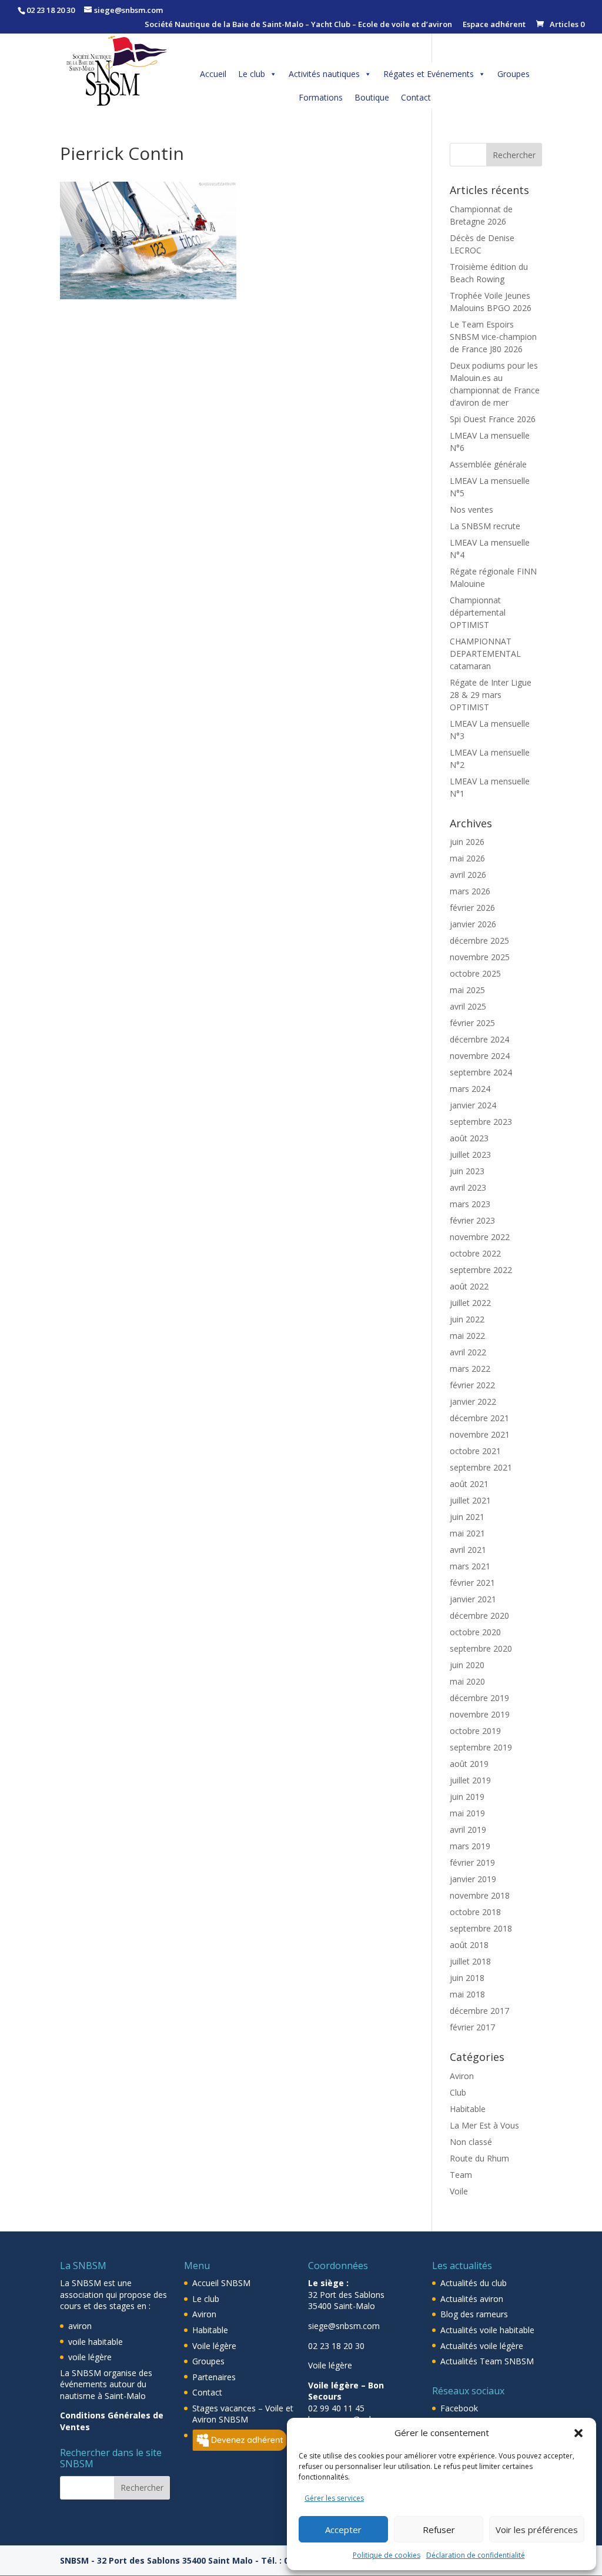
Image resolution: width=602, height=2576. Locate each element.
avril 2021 (468, 1550)
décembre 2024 (479, 1039)
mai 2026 (467, 858)
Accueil (213, 74)
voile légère (90, 2357)
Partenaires (214, 2377)
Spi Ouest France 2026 (493, 419)
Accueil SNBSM (221, 2283)
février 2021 (472, 1583)
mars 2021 (470, 1566)
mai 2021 (467, 1533)
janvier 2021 (473, 1599)
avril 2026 (468, 875)
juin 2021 (467, 1517)
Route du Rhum (479, 2158)
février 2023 (472, 1220)
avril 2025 (468, 1006)
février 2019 (472, 1862)
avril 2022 (468, 1352)
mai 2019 (467, 1813)
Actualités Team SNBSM (487, 2361)
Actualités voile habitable (487, 2330)
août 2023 (469, 1138)
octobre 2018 (475, 1912)
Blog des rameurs (474, 2314)
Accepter (343, 2530)
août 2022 (469, 1286)
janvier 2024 (473, 1105)
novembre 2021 (480, 1434)
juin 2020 (467, 1665)
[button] (578, 2433)
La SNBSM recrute (485, 526)
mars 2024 (470, 1089)
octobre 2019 (475, 1731)
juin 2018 (467, 1978)
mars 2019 (470, 1846)
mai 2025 (467, 990)
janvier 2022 (473, 1401)
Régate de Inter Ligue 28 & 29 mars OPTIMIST (491, 695)
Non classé (471, 2142)
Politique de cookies (387, 2555)
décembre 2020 (479, 1616)
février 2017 (472, 2027)
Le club (252, 74)
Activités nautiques (324, 74)
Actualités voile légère (482, 2346)
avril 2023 (468, 1187)
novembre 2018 (480, 1895)
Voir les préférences (537, 2530)
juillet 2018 (470, 1961)
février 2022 (472, 1385)
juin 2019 (467, 1797)
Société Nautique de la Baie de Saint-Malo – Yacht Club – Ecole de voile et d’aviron (298, 25)
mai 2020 (467, 1681)
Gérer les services (334, 2498)
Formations (321, 97)
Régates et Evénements (429, 74)
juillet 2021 (470, 1500)
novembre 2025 (480, 957)
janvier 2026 (473, 924)
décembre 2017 (479, 2011)
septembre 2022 (481, 1270)
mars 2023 (470, 1204)
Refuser (439, 2530)
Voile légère (214, 2346)
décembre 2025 (479, 940)
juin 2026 (467, 842)
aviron (80, 2326)
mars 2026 (470, 891)
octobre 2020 (475, 1632)
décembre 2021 (479, 1418)
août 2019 (469, 1764)
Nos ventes (471, 509)
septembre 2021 (481, 1467)
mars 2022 (470, 1369)
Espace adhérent (494, 25)
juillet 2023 (470, 1155)
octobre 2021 (475, 1451)
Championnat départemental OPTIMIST (478, 612)
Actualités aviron (472, 2299)
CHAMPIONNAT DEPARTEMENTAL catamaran (485, 654)
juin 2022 (467, 1319)
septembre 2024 (481, 1072)
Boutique (372, 97)
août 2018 (469, 1945)
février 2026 (472, 908)
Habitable (468, 2109)
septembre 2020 (481, 1648)
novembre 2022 (480, 1237)
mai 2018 (467, 1994)
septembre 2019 (481, 1747)
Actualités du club (474, 2283)
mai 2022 (467, 1336)
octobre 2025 (475, 973)
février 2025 (472, 1023)
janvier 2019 (473, 1879)
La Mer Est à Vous (484, 2125)
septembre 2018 (481, 1928)
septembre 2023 (481, 1122)
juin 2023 (467, 1171)
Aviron (462, 2076)
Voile (459, 2191)
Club (458, 2092)
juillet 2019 (470, 1780)
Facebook (459, 2408)
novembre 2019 (480, 1714)
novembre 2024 (480, 1056)
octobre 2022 (475, 1253)
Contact (416, 97)
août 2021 (469, 1484)
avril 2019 (468, 1830)
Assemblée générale (488, 464)
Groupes (514, 74)
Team (461, 2175)
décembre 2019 (479, 1698)
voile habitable (96, 2342)
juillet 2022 (470, 1303)
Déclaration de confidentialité (476, 2555)
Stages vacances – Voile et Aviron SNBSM (243, 2414)
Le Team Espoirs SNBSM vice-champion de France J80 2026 (493, 337)
